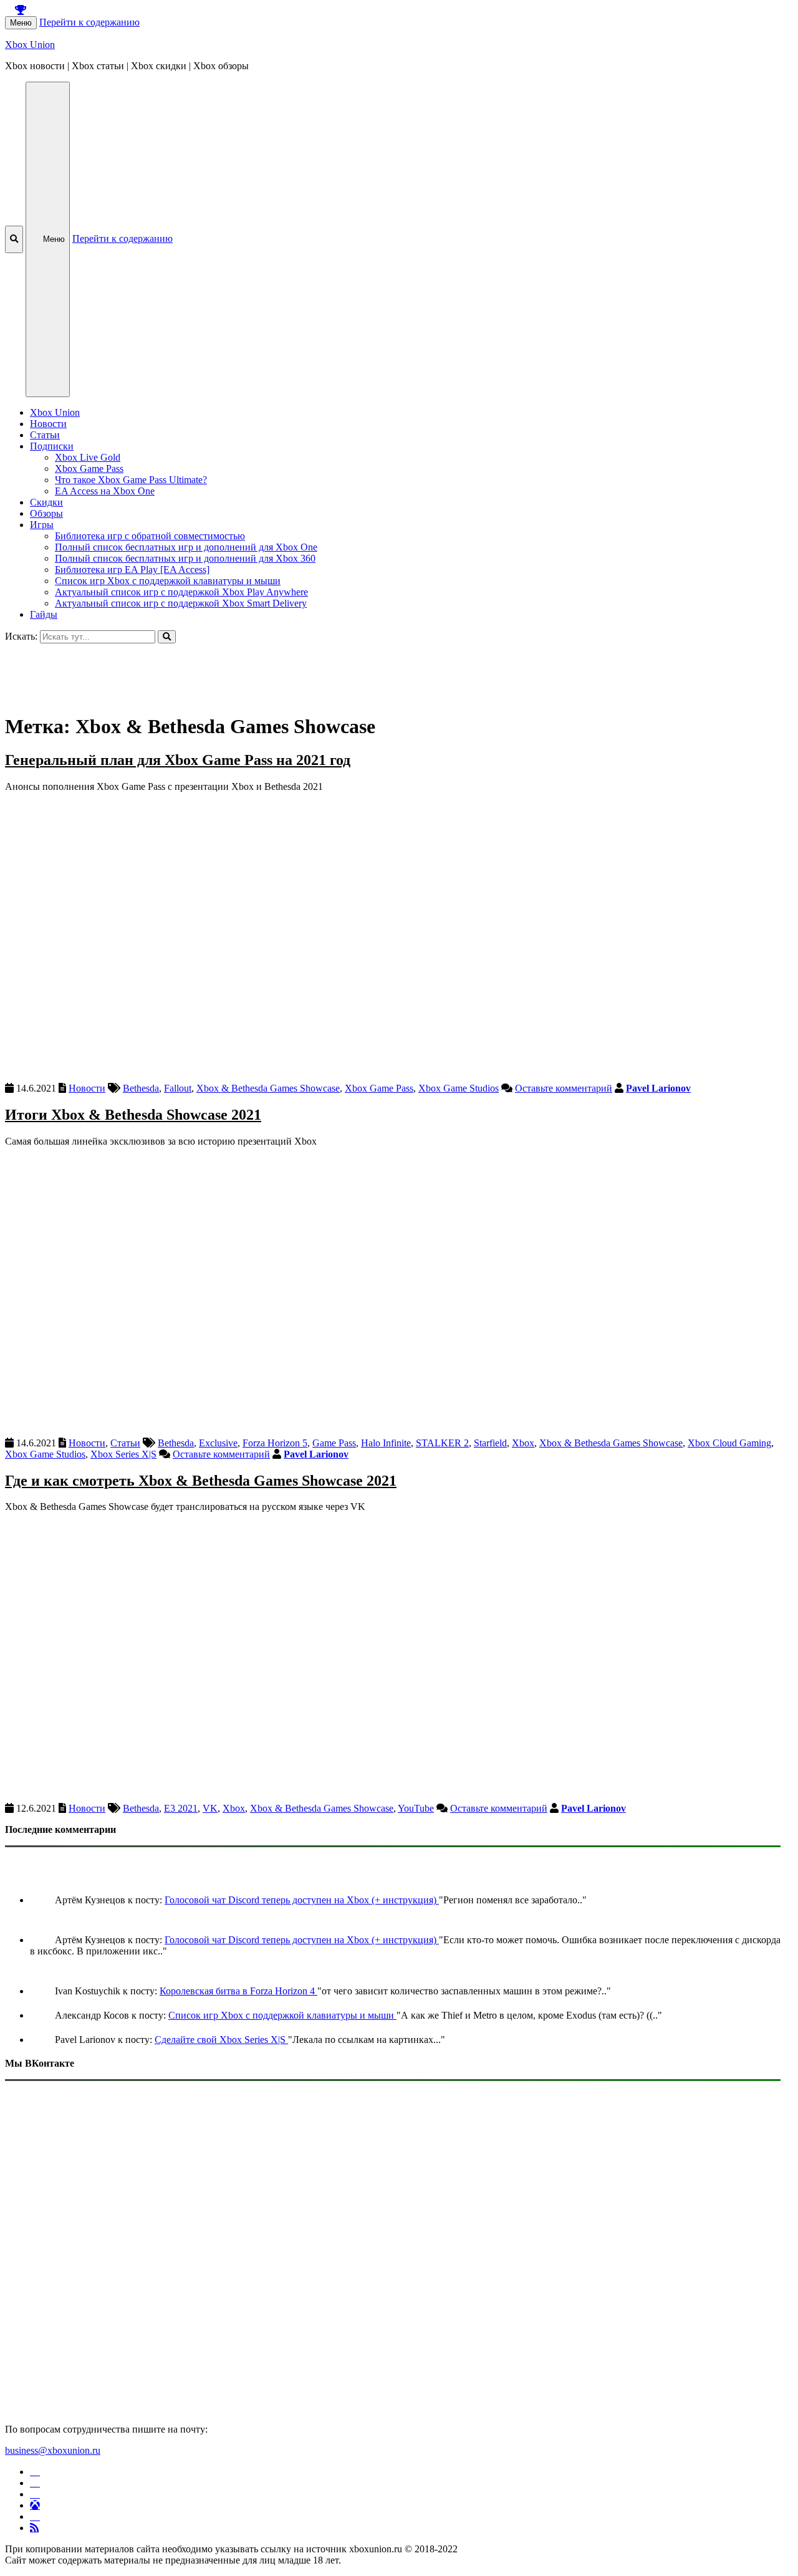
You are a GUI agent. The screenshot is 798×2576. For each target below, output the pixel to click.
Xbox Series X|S (123, 1454)
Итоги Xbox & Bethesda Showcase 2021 (133, 1115)
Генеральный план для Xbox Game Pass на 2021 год (178, 760)
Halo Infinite (386, 1443)
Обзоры (46, 513)
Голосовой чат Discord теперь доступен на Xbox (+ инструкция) (302, 1900)
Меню (21, 23)
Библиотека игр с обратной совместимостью (150, 536)
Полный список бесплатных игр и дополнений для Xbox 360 (185, 558)
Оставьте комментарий (564, 1088)
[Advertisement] (379, 671)
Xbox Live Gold (88, 457)
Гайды (44, 614)
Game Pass (334, 1443)
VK (210, 1808)
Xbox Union (30, 45)
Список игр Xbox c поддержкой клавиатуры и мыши (168, 581)
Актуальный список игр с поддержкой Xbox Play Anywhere (181, 592)
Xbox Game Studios (459, 1088)
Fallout (178, 1088)
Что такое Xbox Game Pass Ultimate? (131, 480)
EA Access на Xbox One (105, 491)
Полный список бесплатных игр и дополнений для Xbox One (186, 547)
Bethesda (141, 1088)
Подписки (52, 446)
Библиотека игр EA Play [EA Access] (132, 570)
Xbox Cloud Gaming (729, 1443)
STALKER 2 (442, 1443)
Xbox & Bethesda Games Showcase (268, 1088)
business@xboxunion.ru (53, 2450)
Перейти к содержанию (89, 22)
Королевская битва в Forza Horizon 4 (238, 1991)
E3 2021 (181, 1808)
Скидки (46, 502)
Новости (48, 424)
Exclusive (218, 1443)
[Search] (167, 637)
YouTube (416, 1808)
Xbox (523, 1443)
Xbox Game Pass (89, 469)
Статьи (45, 435)
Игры (42, 525)
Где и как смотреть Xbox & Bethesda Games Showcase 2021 (201, 1481)
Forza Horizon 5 (275, 1443)
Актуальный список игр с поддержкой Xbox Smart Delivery (181, 603)
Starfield (490, 1443)
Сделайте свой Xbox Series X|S (221, 2040)
